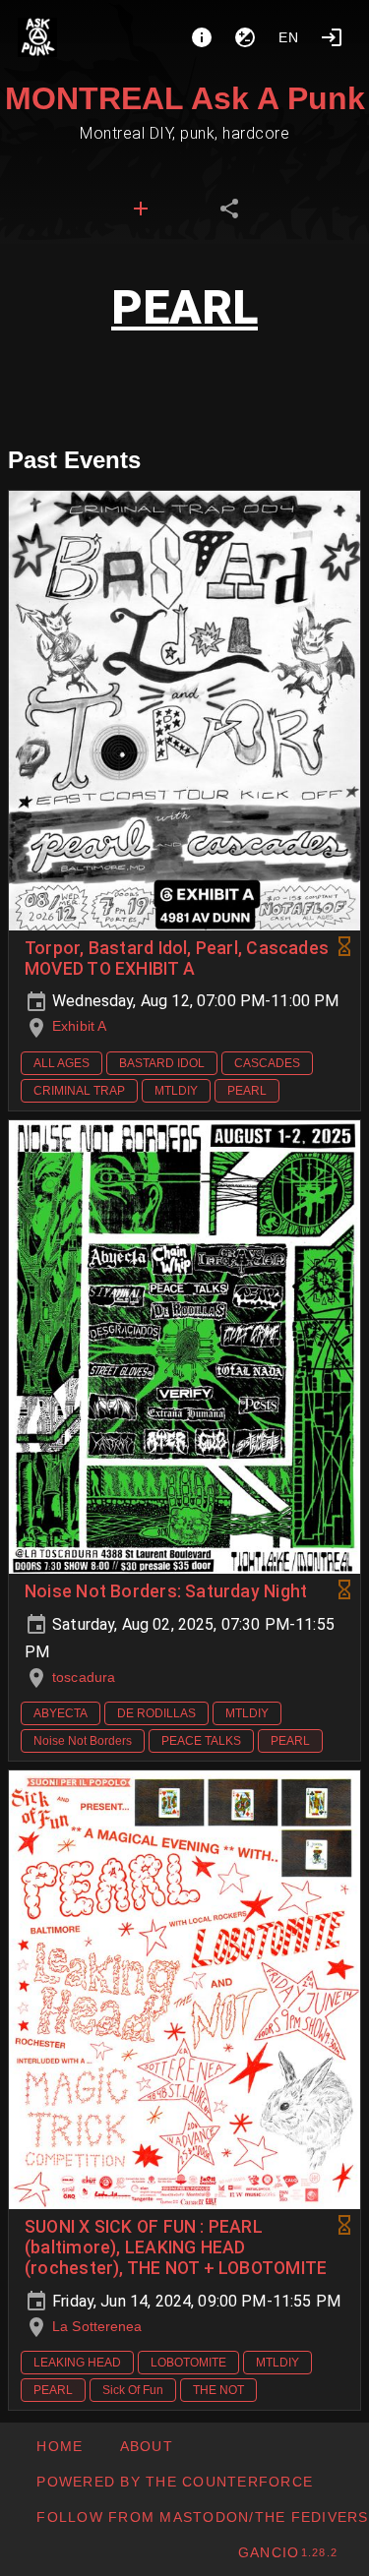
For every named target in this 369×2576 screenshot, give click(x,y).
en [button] (289, 37)
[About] (202, 37)
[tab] (141, 209)
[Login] (332, 37)
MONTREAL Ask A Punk (185, 98)
